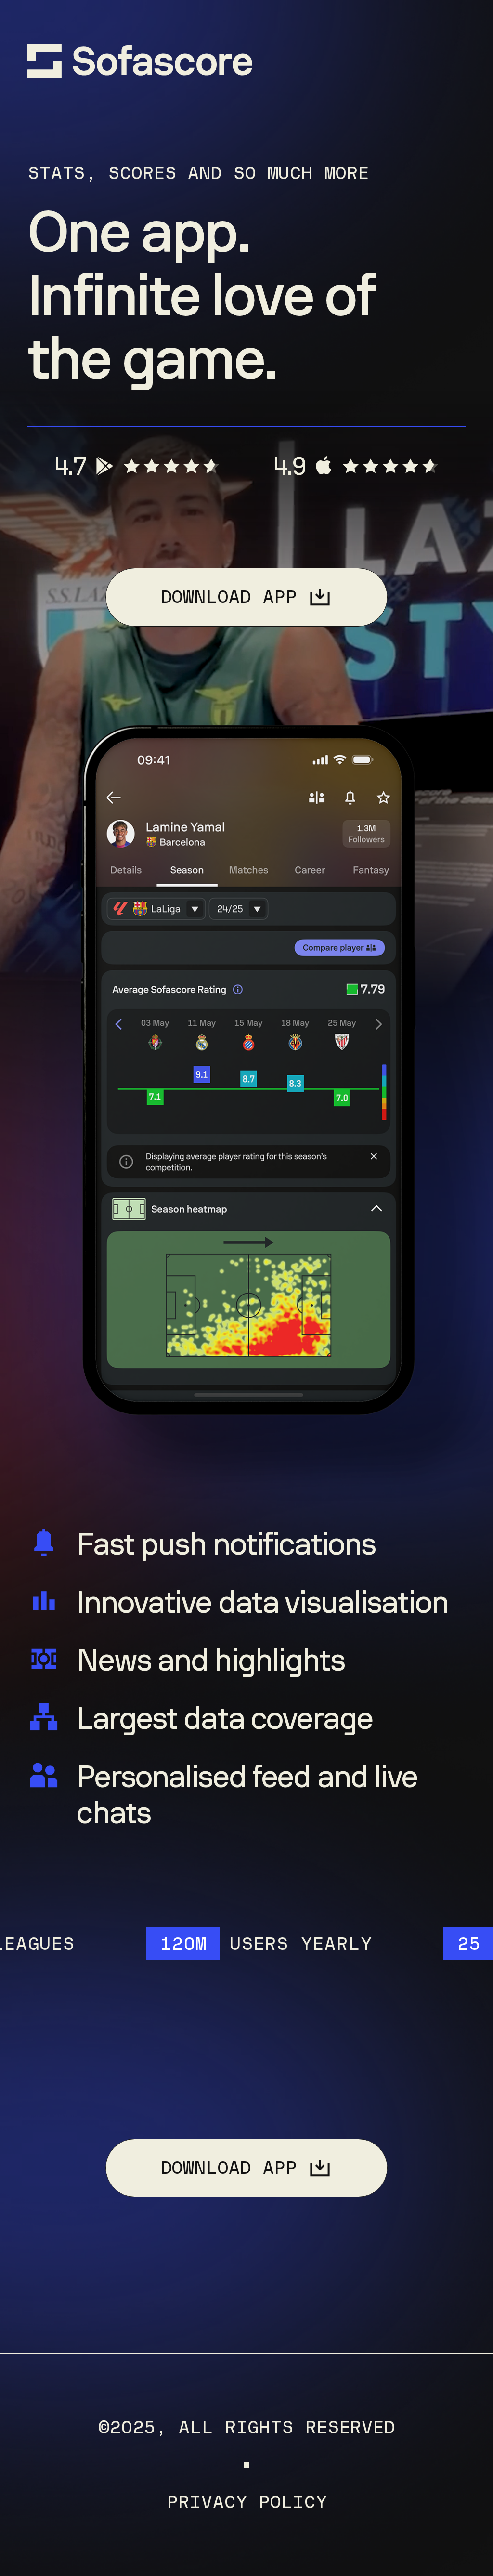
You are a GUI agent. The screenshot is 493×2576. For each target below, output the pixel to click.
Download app (229, 597)
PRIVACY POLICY (246, 2502)
